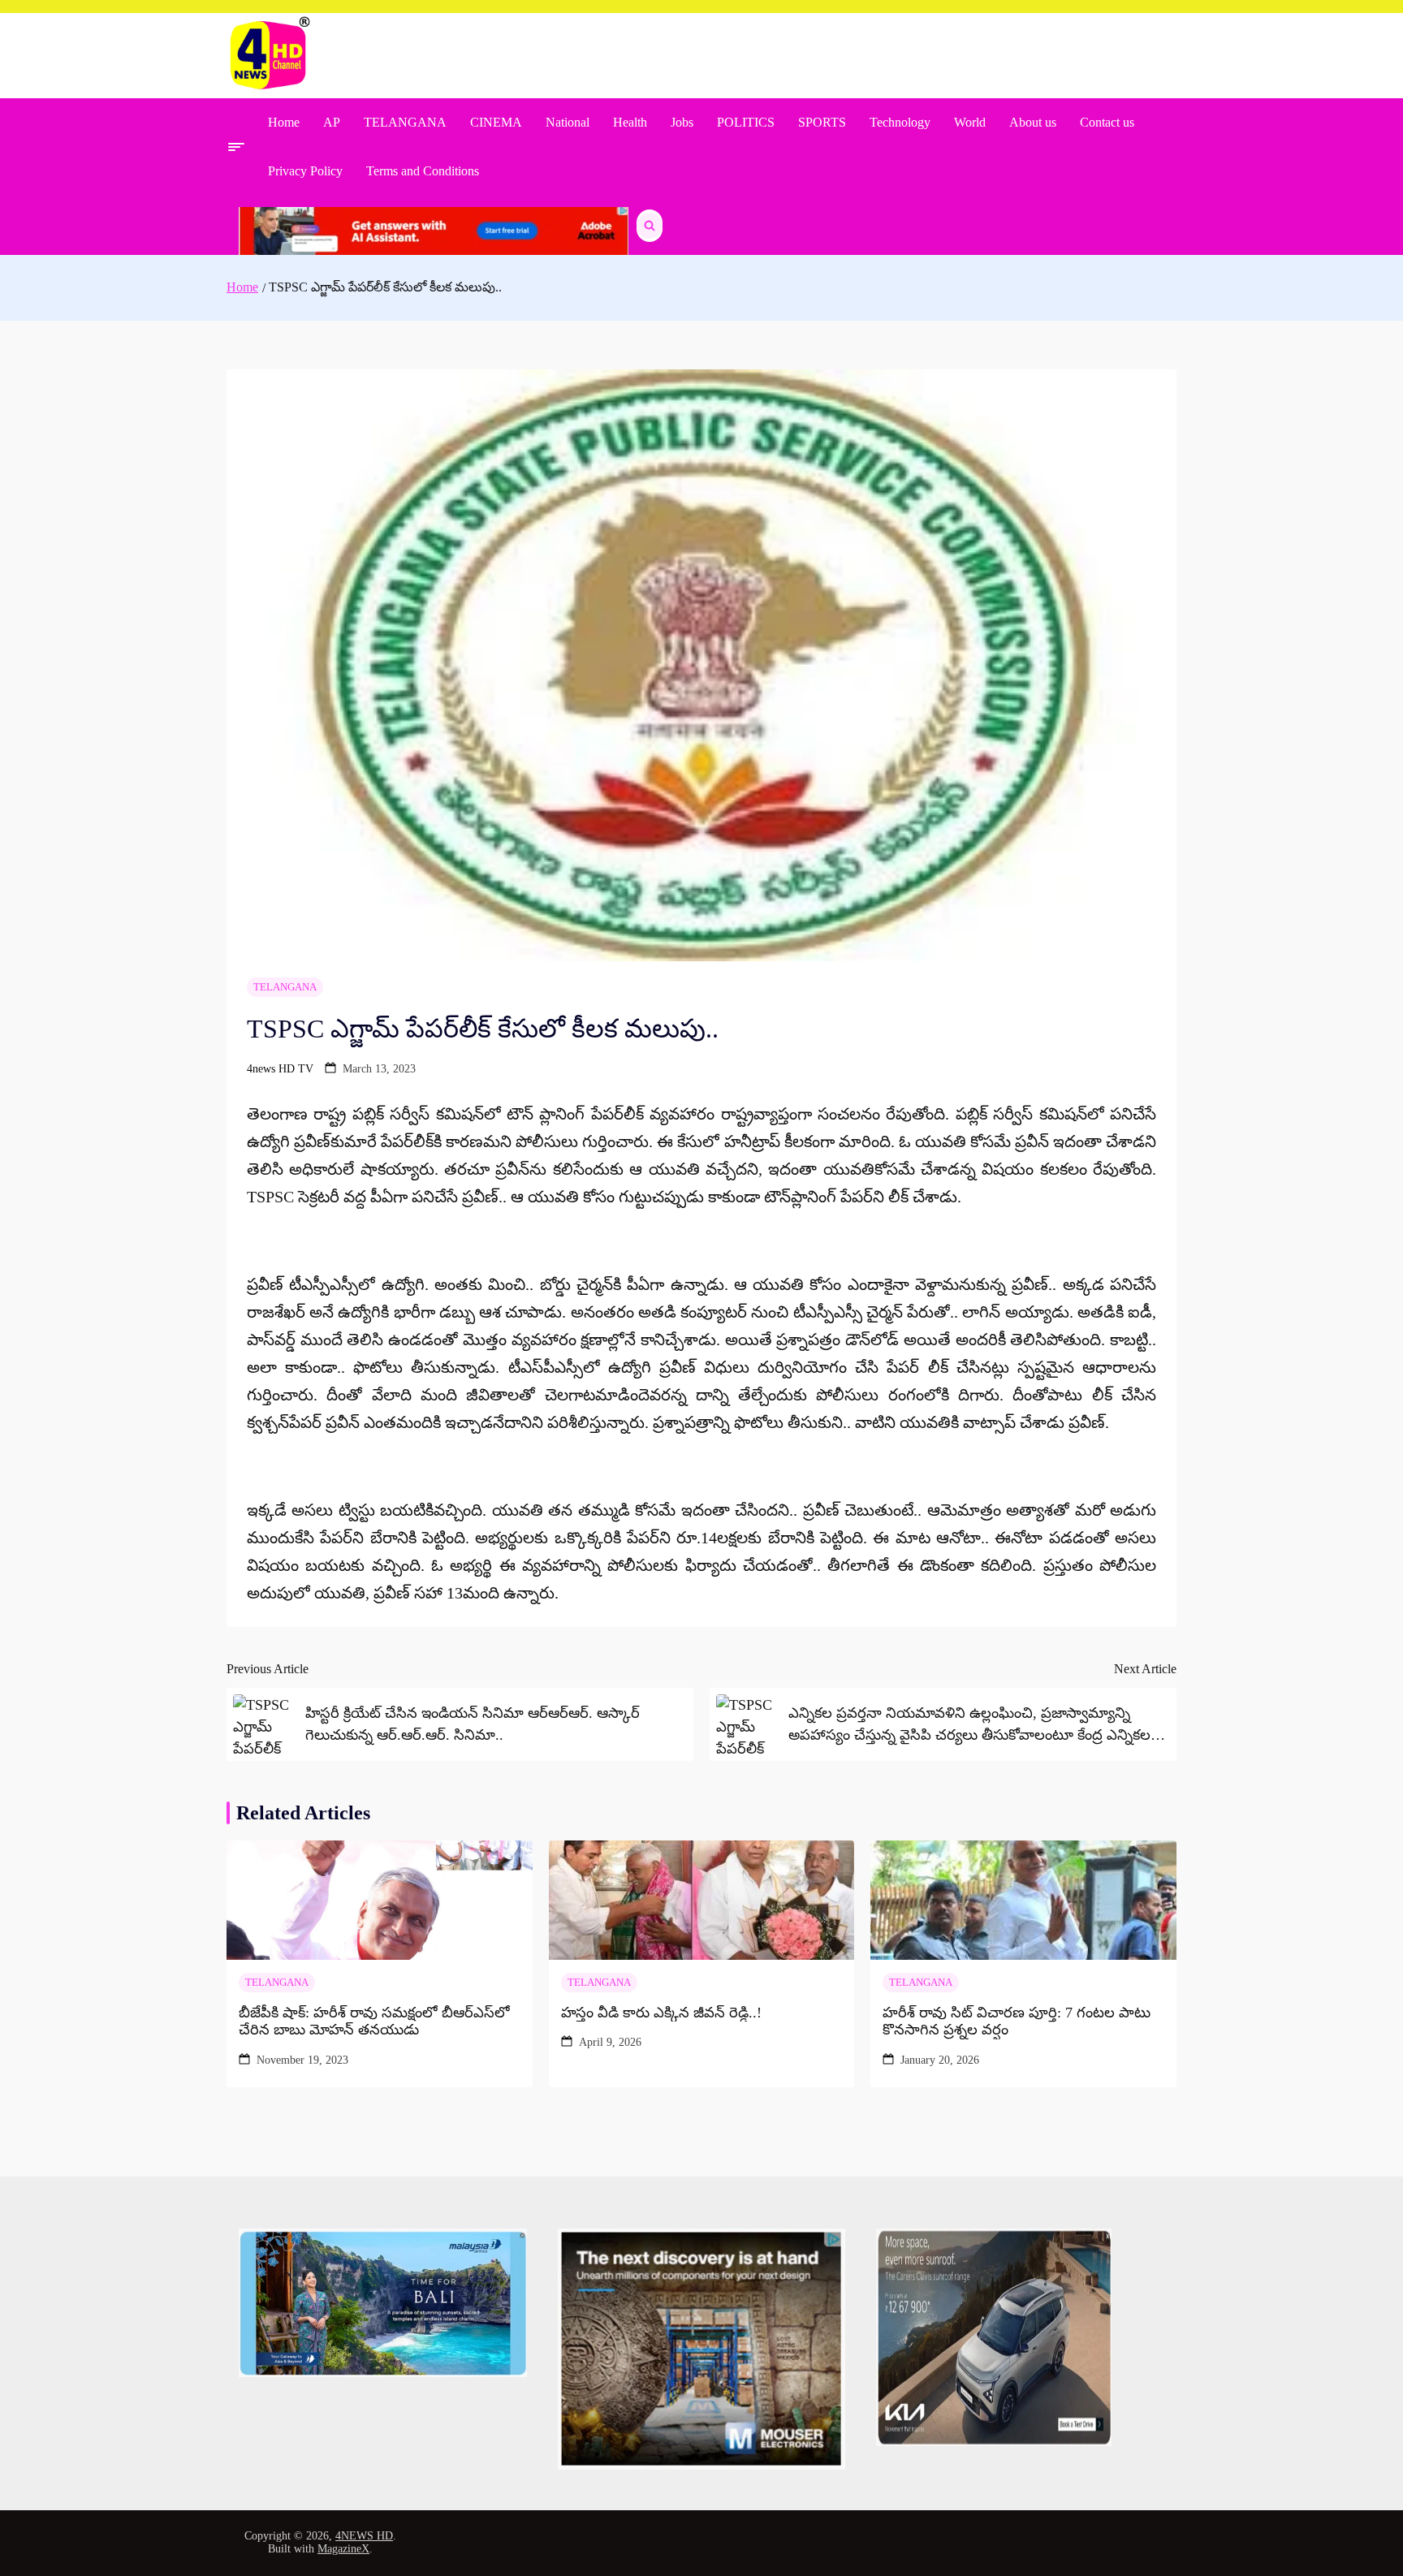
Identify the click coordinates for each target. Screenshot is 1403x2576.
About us (1033, 122)
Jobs (682, 122)
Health (630, 122)
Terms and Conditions (423, 171)
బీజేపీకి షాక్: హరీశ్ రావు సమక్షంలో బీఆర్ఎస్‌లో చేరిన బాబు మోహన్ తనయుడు (374, 2022)
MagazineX (343, 2549)
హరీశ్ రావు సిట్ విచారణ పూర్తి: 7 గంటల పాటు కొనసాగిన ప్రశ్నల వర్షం (1017, 2022)
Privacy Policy (305, 171)
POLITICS (746, 122)
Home (284, 122)
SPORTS (822, 122)
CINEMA (496, 122)
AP (332, 122)
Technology (900, 122)
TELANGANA (405, 122)
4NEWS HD (364, 2536)
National (568, 122)
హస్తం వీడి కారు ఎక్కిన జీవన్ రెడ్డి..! (661, 2013)
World (970, 122)
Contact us (1107, 122)
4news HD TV (280, 1069)
